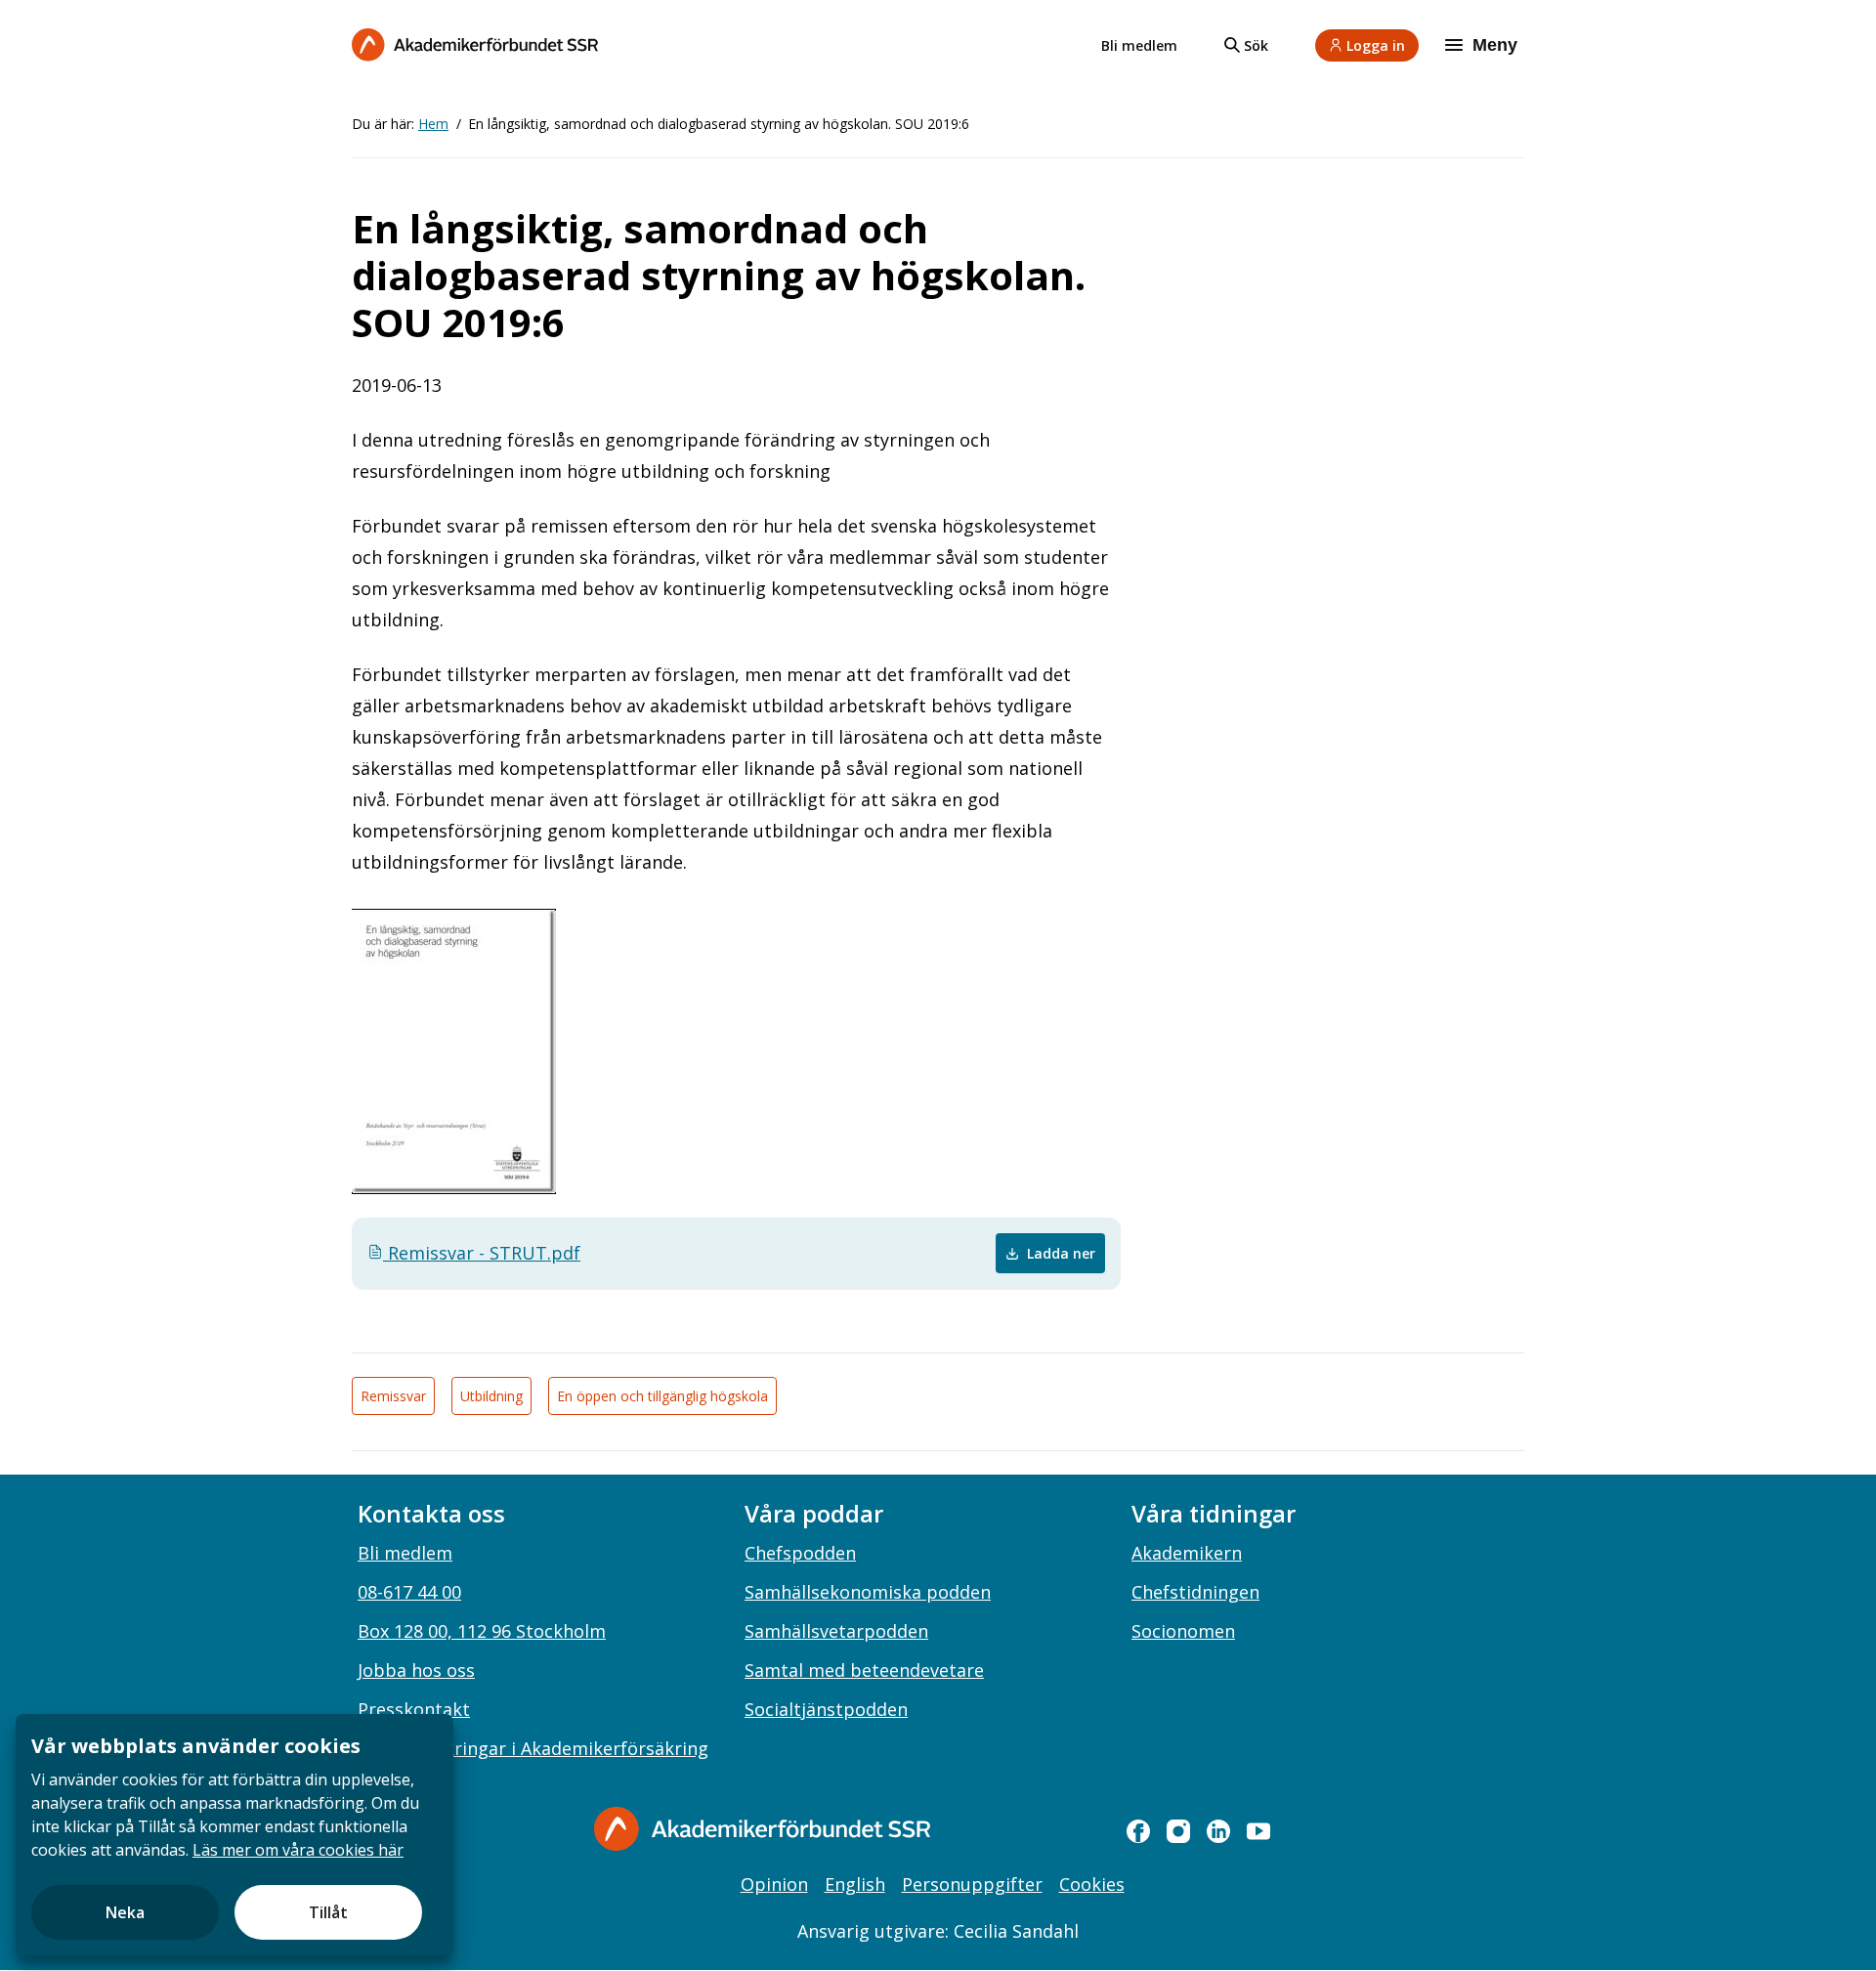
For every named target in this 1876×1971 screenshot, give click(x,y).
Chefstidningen (1195, 1592)
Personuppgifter (972, 1884)
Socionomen (1183, 1631)
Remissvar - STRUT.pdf (482, 1253)
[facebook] (1138, 1831)
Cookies (1092, 1884)
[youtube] (1258, 1831)
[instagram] (1178, 1831)
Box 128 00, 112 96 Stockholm (482, 1631)
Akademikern (1187, 1553)
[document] (234, 1835)
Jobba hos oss (416, 1670)
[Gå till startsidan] (762, 1829)
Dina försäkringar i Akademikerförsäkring (533, 1748)
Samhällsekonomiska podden (868, 1592)
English (855, 1884)
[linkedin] (1218, 1831)
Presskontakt (414, 1709)
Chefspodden (800, 1553)
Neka (125, 1912)
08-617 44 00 (409, 1592)
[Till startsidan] (475, 44)
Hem (433, 124)
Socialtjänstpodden (826, 1709)
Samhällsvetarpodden (836, 1631)
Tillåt (328, 1912)
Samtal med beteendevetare (864, 1670)
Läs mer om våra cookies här (298, 1850)
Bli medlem (1139, 45)
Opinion (774, 1884)
